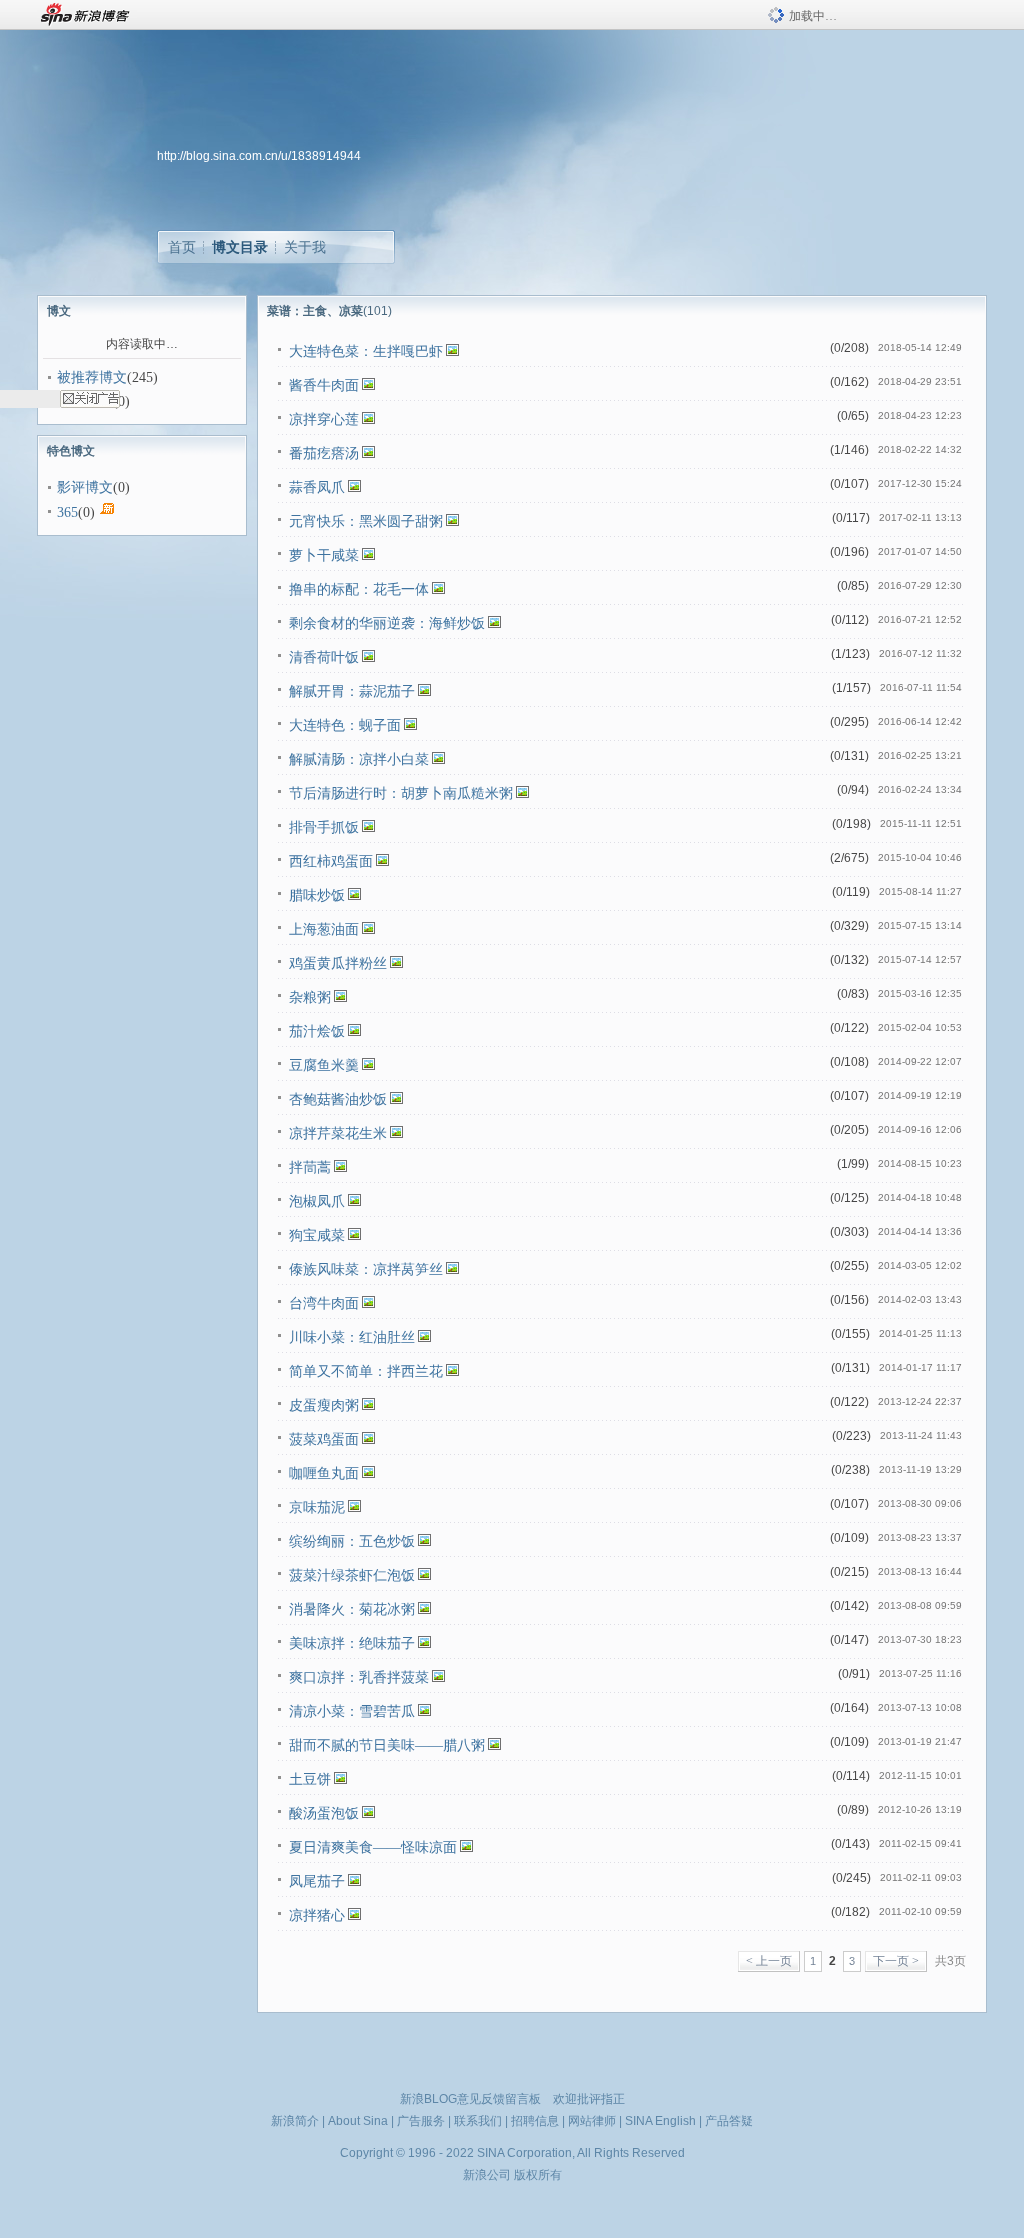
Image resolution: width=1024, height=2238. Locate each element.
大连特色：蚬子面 (345, 725)
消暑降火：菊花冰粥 (352, 1609)
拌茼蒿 (310, 1167)
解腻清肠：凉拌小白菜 (359, 759)
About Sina (358, 2121)
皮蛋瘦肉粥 (324, 1405)
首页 (182, 247)
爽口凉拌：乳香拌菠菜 (359, 1677)
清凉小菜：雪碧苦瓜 (352, 1711)
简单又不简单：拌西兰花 (366, 1371)
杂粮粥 (310, 997)
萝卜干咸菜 (324, 555)
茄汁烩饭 (317, 1031)
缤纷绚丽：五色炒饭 (352, 1541)
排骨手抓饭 (324, 827)
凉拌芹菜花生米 (338, 1133)
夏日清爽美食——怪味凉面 (373, 1847)
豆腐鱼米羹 (324, 1065)
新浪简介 (295, 2121)
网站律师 (592, 2121)
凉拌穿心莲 (324, 419)
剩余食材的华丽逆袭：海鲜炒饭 (387, 623)
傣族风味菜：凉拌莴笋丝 (366, 1269)
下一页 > (896, 1961)
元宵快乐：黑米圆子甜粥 (366, 521)
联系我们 (478, 2121)
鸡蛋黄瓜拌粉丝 (338, 963)
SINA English (660, 2121)
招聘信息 (535, 2121)
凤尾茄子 (317, 1881)
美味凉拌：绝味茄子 (352, 1643)
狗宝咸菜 (317, 1235)
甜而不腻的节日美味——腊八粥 (387, 1745)
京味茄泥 (317, 1507)
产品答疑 (729, 2121)
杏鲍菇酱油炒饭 (338, 1099)
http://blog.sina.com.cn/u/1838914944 (259, 156)
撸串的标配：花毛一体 (359, 589)
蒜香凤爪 (317, 487)
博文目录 (240, 247)
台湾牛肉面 (324, 1303)
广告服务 (421, 2121)
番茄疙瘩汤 (324, 453)
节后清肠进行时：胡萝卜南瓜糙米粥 (401, 793)
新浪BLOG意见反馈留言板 (470, 2099)
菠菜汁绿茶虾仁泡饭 (352, 1575)
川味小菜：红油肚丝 (352, 1337)
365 (67, 512)
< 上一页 (769, 1961)
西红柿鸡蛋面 (331, 861)
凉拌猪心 (317, 1915)
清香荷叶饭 (324, 657)
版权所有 (538, 2175)
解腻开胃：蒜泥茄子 (352, 691)
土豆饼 (310, 1779)
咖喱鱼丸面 (324, 1473)
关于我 (305, 247)
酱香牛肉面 (324, 385)
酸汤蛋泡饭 (324, 1813)
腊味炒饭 (317, 895)
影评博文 (85, 487)
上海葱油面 (324, 929)
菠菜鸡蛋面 (324, 1439)
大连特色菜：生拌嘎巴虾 (366, 351)
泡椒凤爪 (317, 1201)
